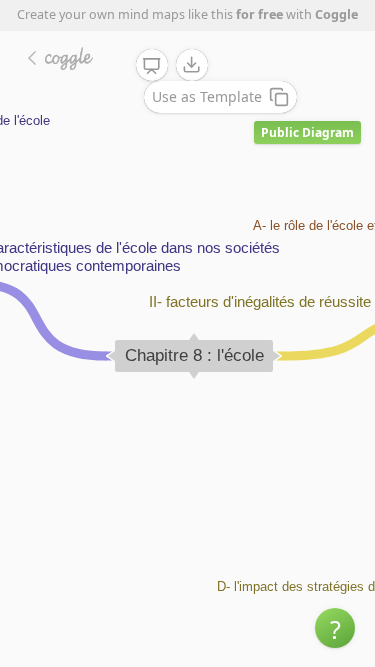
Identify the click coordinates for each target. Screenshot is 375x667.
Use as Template (207, 96)
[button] (335, 628)
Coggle (336, 14)
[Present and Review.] (152, 66)
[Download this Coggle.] (192, 65)
